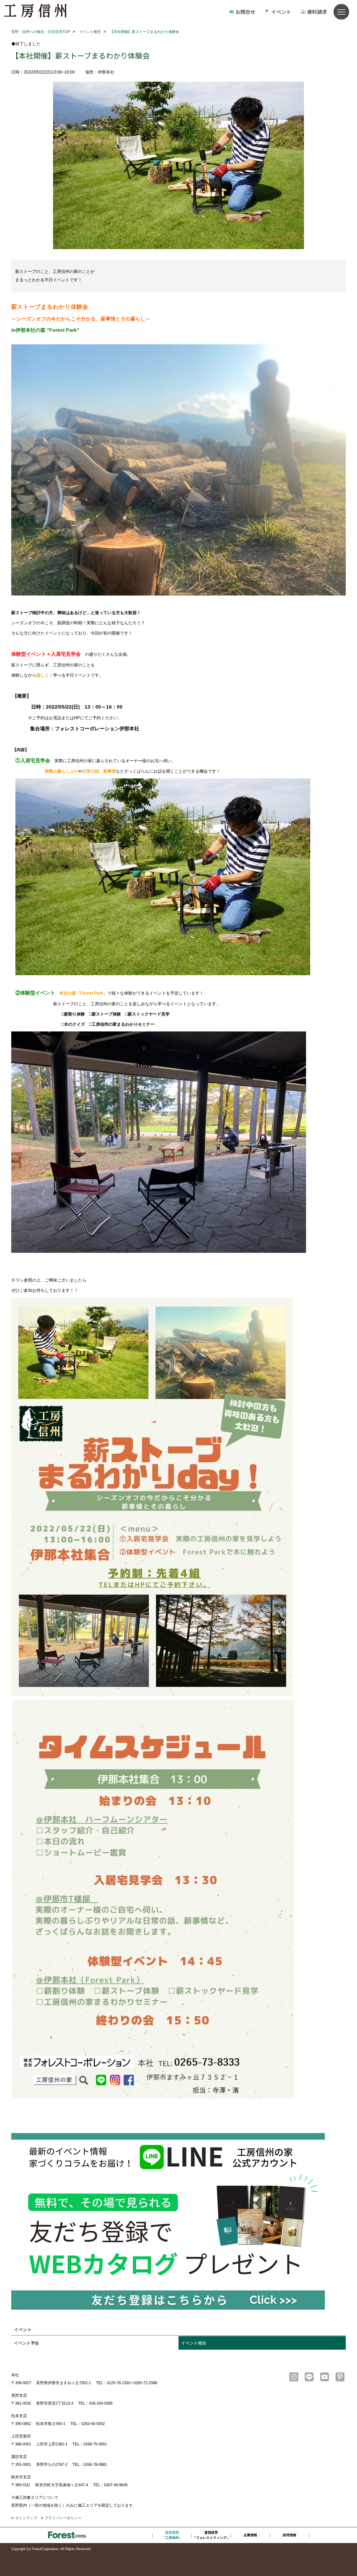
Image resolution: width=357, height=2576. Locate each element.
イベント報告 (194, 2343)
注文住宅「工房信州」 (172, 2535)
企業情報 (250, 2535)
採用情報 (290, 2535)
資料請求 (317, 12)
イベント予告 (26, 2343)
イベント (281, 12)
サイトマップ (26, 2518)
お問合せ (245, 12)
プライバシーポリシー (63, 2518)
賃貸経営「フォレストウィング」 (211, 2535)
